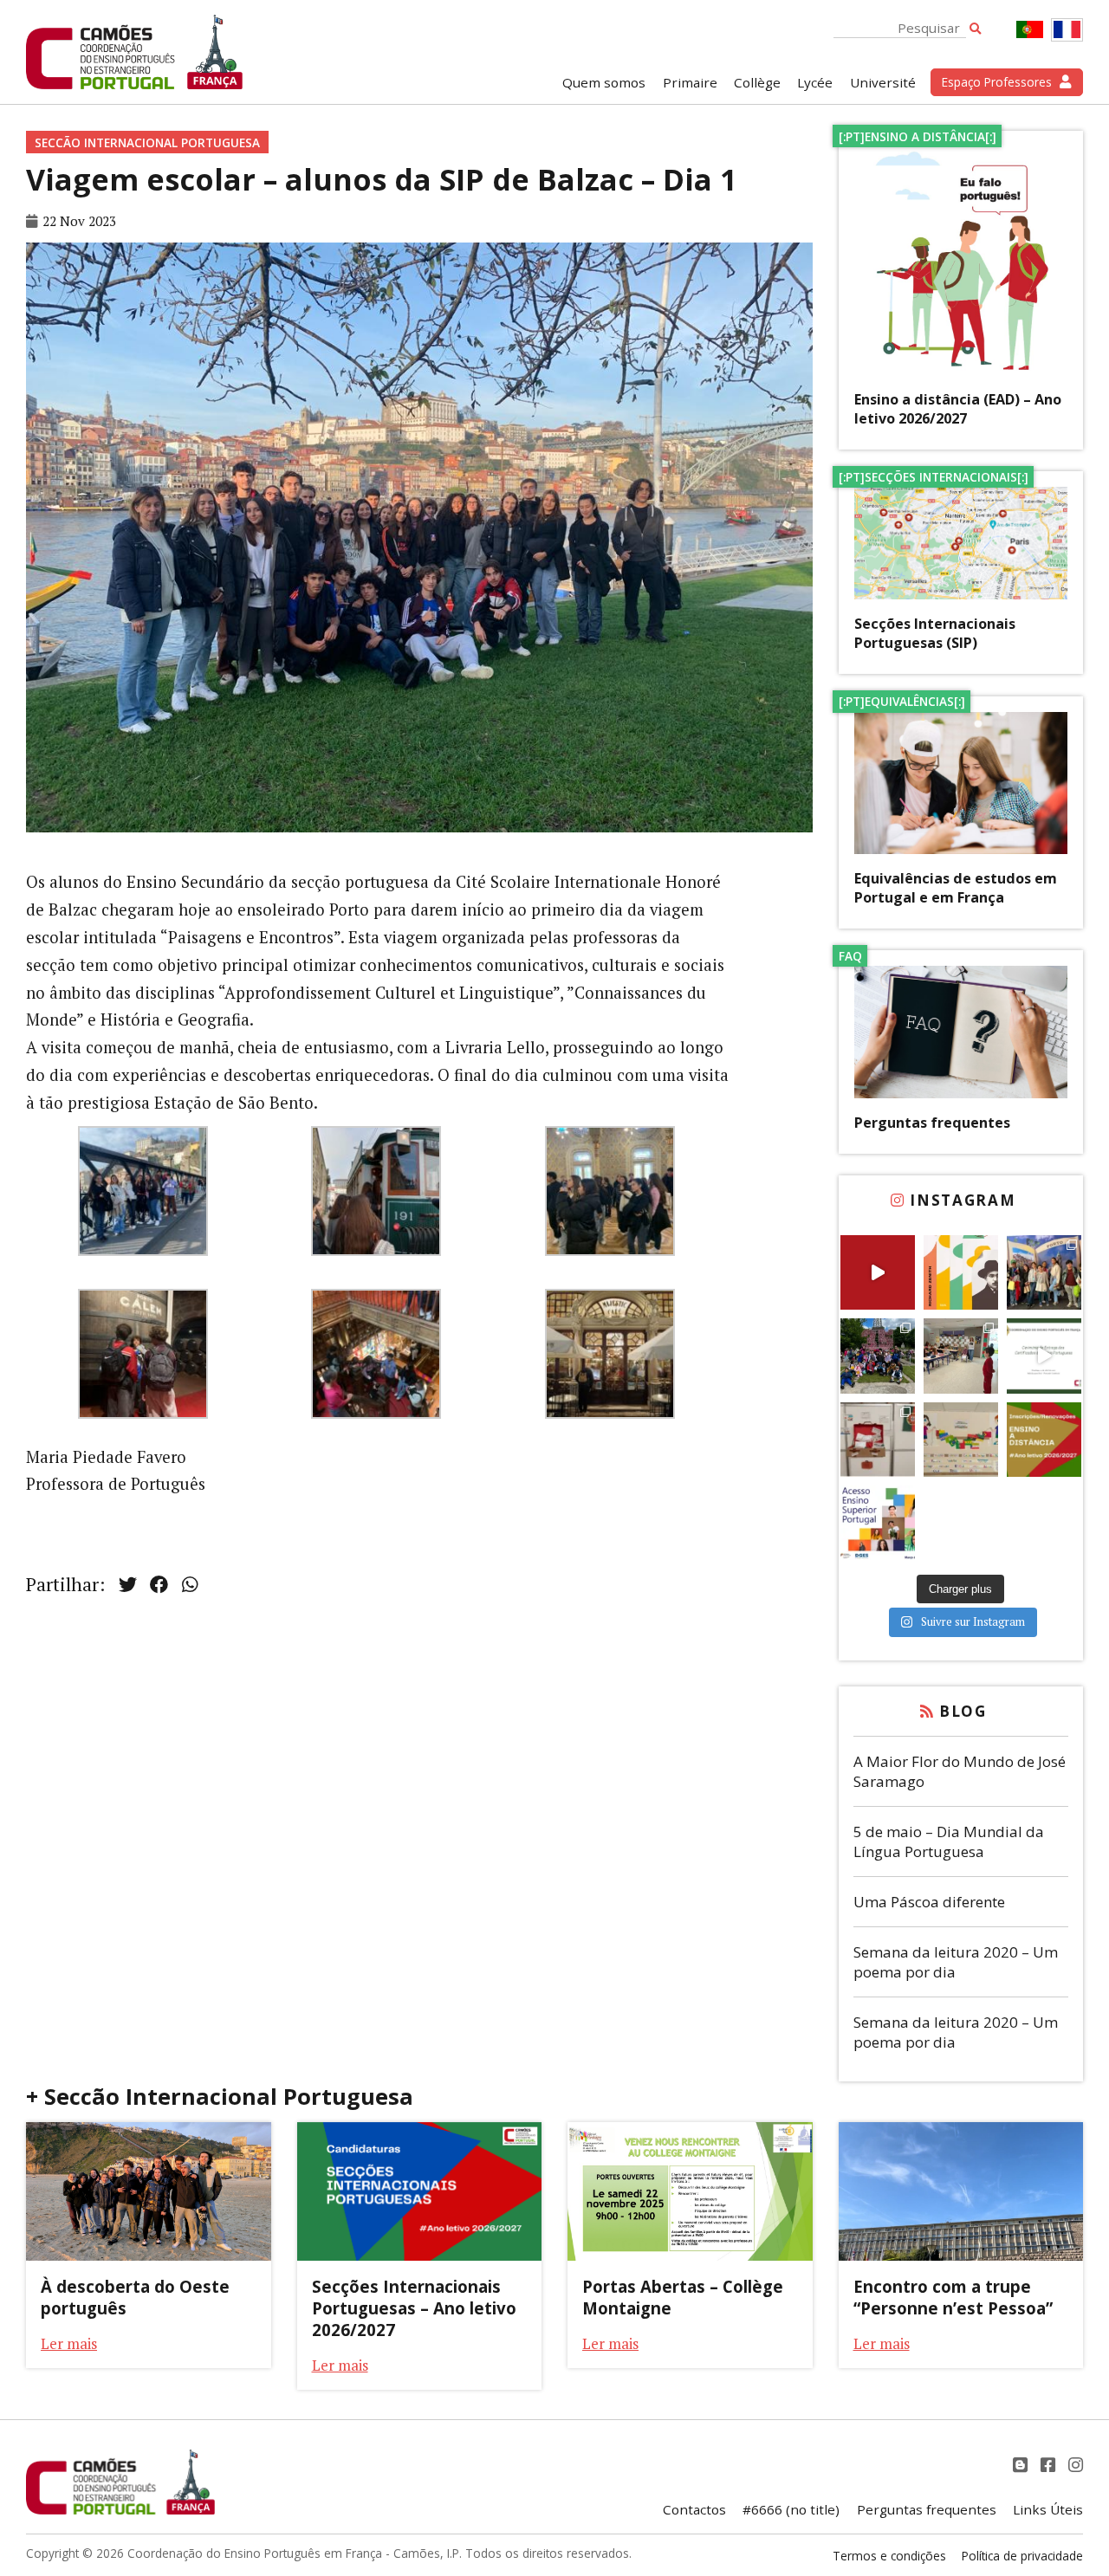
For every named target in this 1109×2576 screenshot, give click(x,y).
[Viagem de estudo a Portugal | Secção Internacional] (878, 1272)
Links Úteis (1048, 2509)
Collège (757, 82)
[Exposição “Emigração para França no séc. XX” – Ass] (878, 1440)
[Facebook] (1050, 2465)
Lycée (815, 82)
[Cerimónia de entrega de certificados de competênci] (1044, 1356)
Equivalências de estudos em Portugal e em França (956, 888)
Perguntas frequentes (932, 1123)
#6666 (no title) (791, 2509)
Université (883, 82)
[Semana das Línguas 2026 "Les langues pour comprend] (961, 1440)
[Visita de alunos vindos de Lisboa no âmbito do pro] (961, 1356)
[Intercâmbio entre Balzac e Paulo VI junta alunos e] (1044, 1272)
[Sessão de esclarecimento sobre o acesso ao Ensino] (878, 1523)
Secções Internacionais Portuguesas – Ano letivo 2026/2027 (414, 2308)
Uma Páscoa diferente (929, 1902)
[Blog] (1022, 2465)
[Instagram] (1076, 2465)
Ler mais (69, 2343)
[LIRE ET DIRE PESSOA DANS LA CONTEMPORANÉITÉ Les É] (961, 1272)
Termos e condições (889, 2556)
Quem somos (604, 82)
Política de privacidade (1022, 2556)
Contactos (694, 2509)
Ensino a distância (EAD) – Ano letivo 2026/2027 (958, 409)
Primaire (690, 82)
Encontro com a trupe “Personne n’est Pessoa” (953, 2297)
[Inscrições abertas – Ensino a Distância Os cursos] (1044, 1440)
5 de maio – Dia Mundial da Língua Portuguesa (949, 1841)
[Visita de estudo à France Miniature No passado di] (878, 1356)
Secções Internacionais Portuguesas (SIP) (935, 633)
